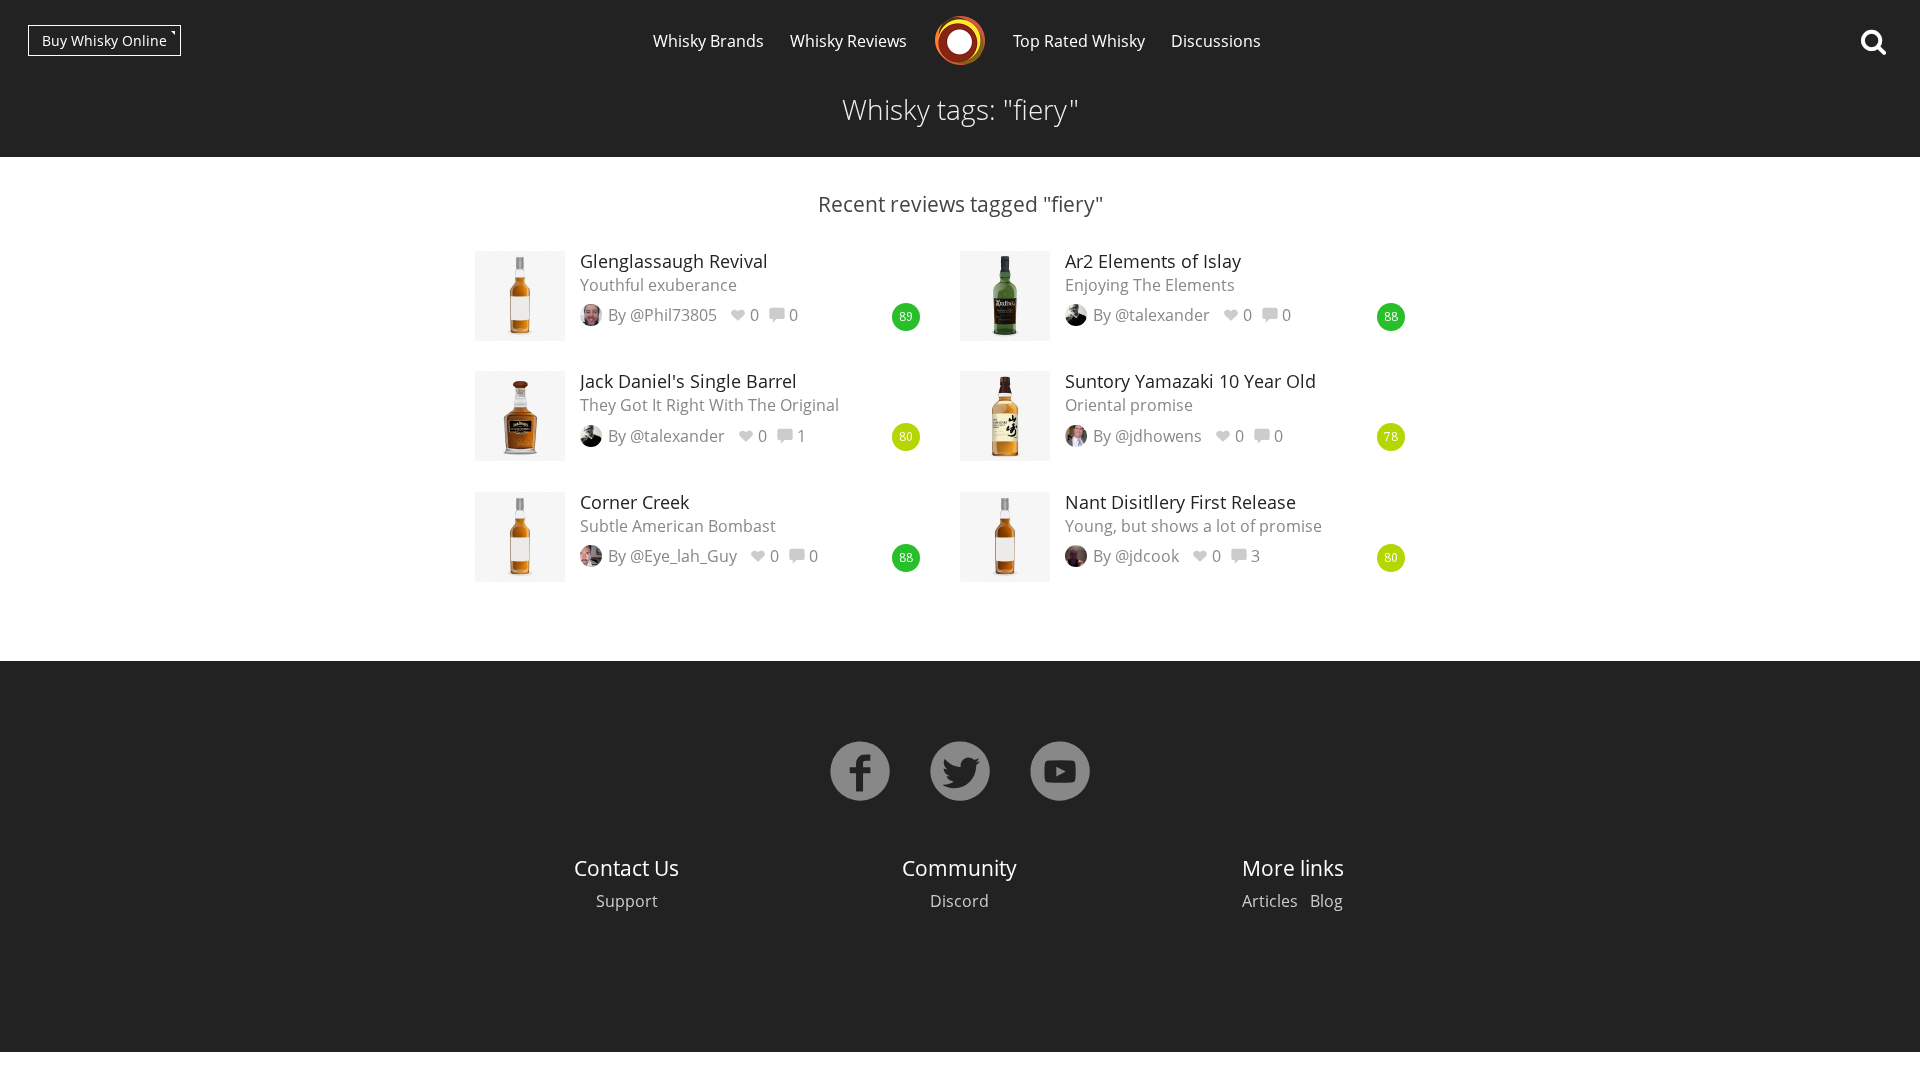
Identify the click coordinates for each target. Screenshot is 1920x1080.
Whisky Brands (708, 41)
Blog (1326, 901)
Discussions (1216, 41)
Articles (1270, 901)
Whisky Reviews (848, 41)
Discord (959, 901)
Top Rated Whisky (1079, 41)
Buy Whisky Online (104, 40)
